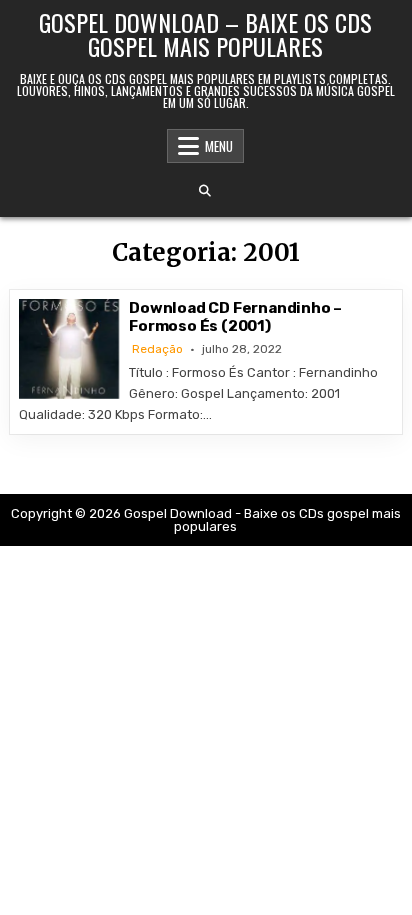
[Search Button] (205, 191)
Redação (157, 349)
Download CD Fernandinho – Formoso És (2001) (235, 317)
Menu (219, 146)
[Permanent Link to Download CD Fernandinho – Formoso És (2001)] (69, 349)
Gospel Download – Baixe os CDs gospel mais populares (205, 34)
